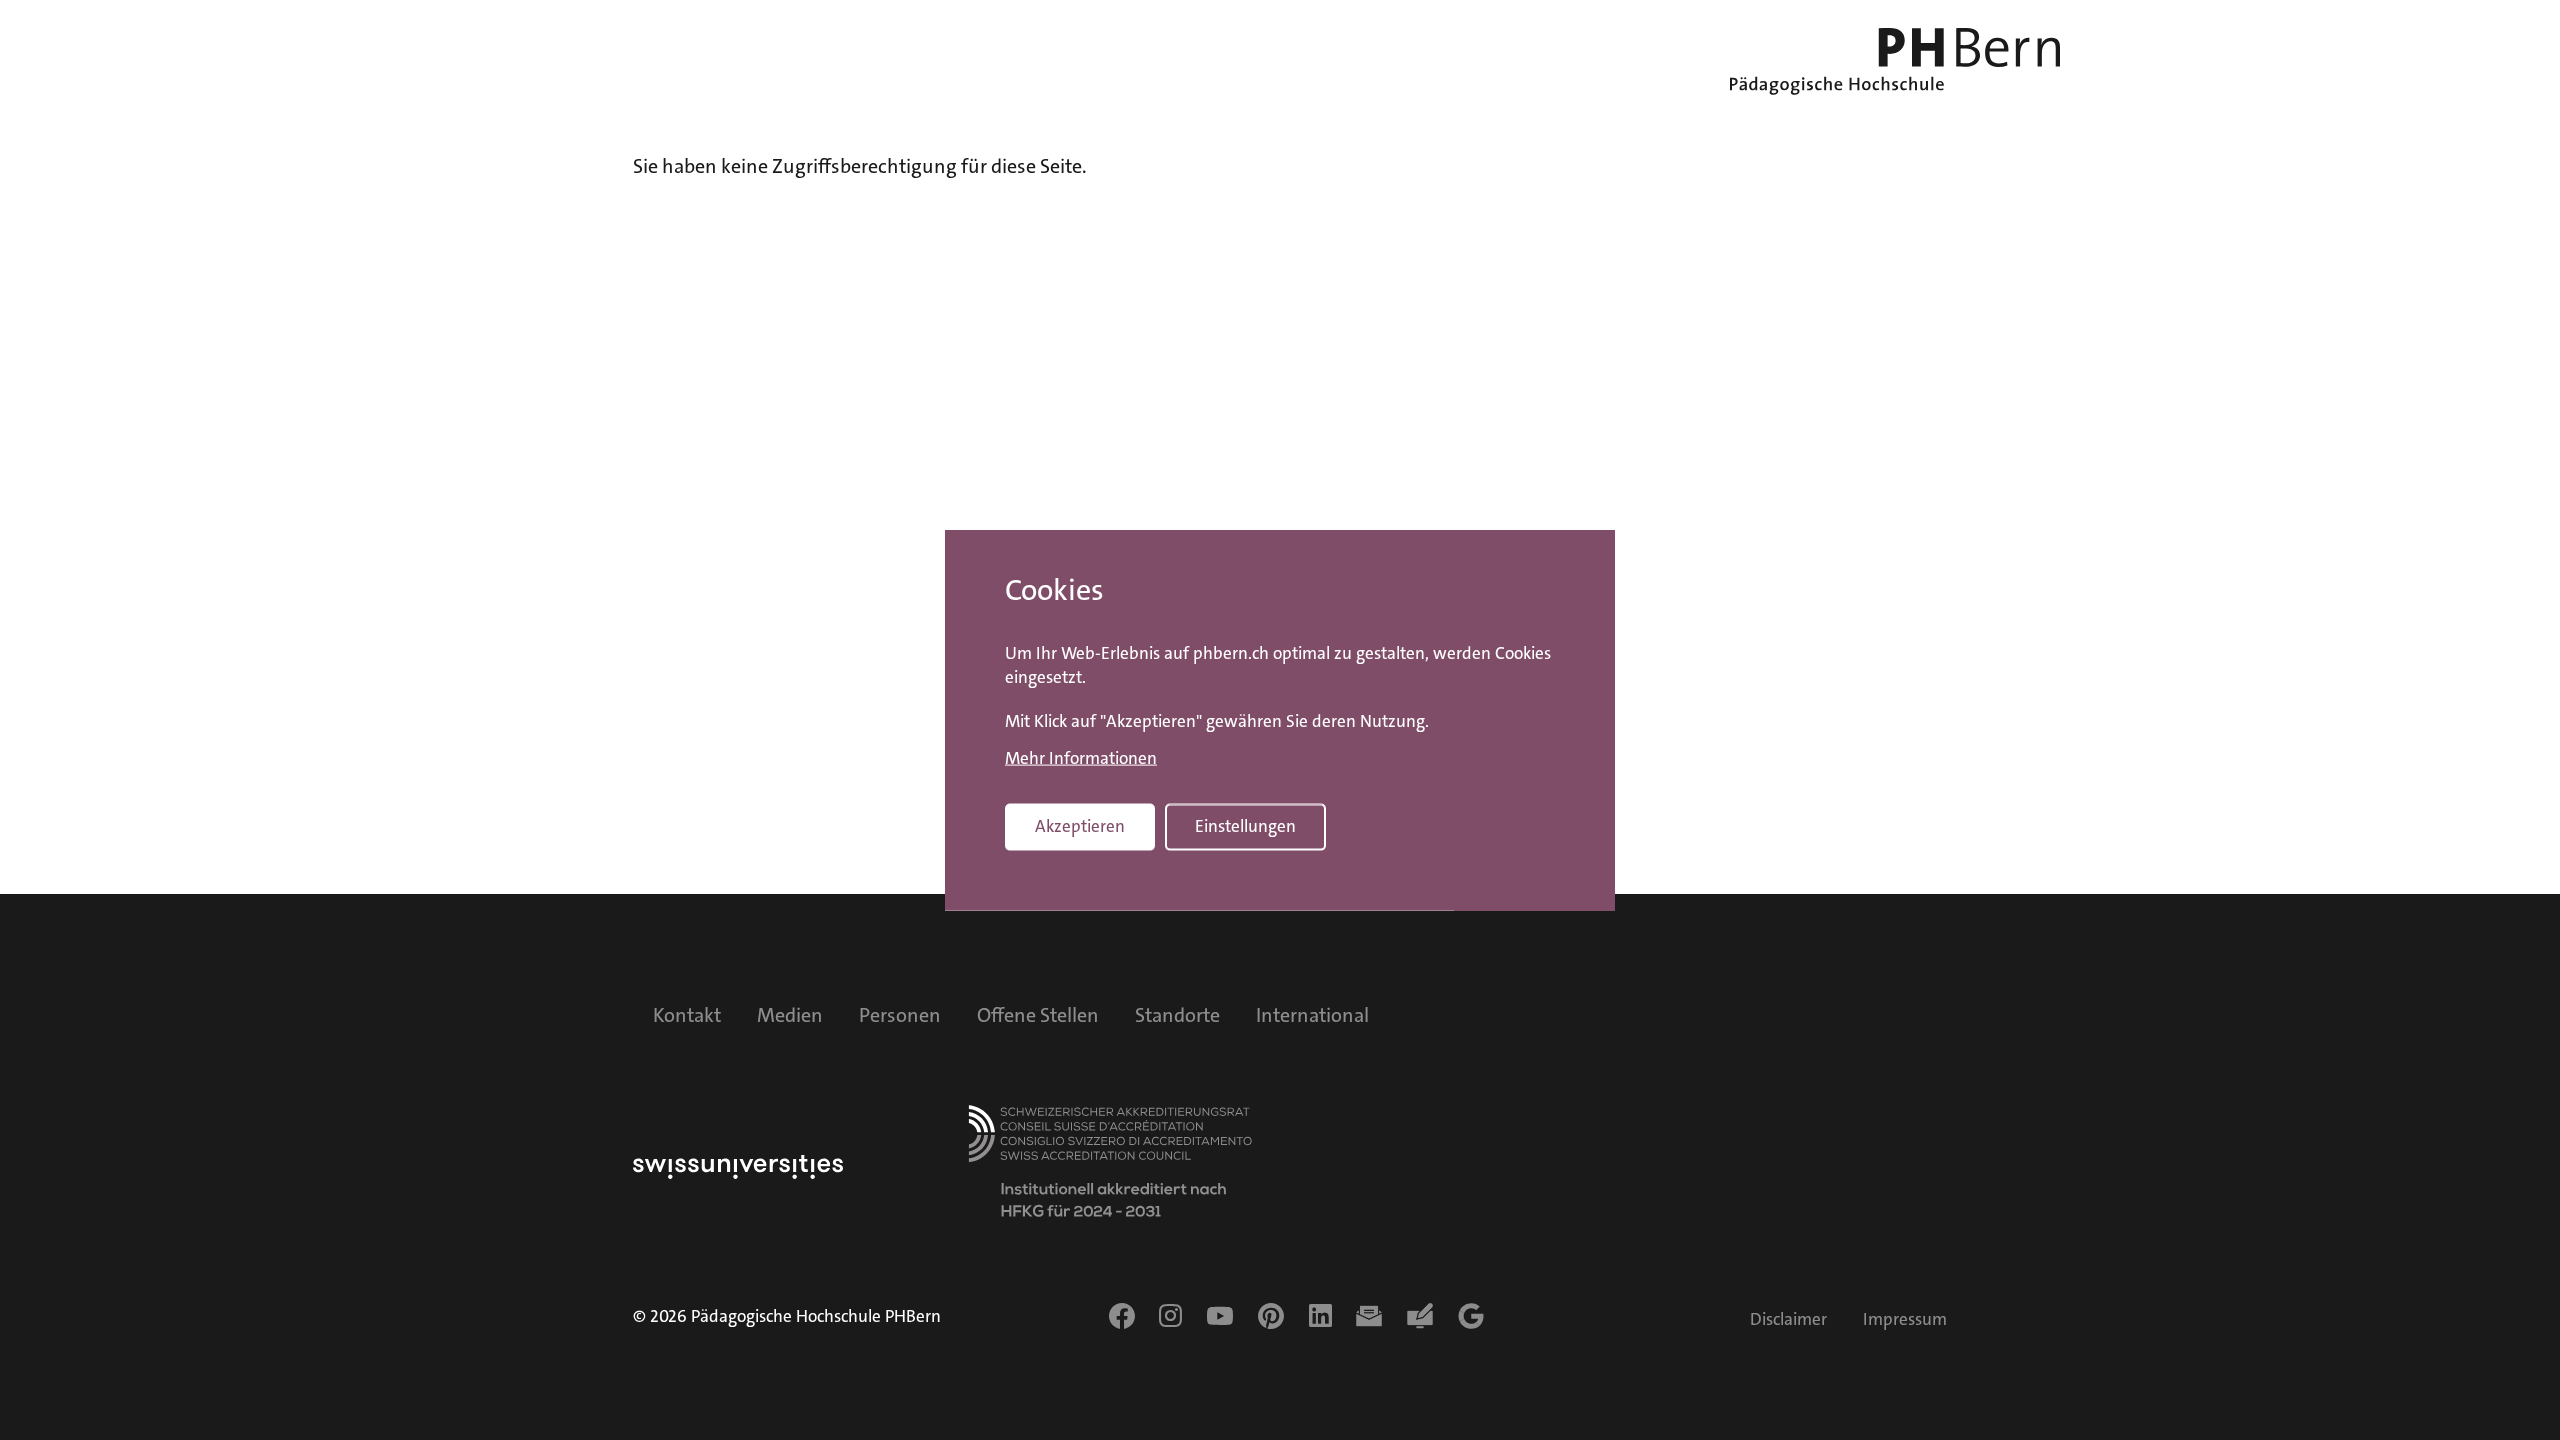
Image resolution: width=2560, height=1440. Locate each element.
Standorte (1177, 1015)
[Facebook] (1122, 1316)
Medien (790, 1015)
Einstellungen (1245, 826)
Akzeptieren (1080, 826)
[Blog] (1420, 1316)
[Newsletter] (1369, 1316)
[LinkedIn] (1320, 1316)
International (1312, 1015)
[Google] (1471, 1316)
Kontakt (687, 1015)
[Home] (1895, 61)
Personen (900, 1015)
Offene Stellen (1038, 1015)
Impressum (1905, 1319)
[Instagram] (1170, 1316)
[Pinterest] (1271, 1316)
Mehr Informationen (1081, 759)
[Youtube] (1220, 1316)
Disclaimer (1788, 1319)
